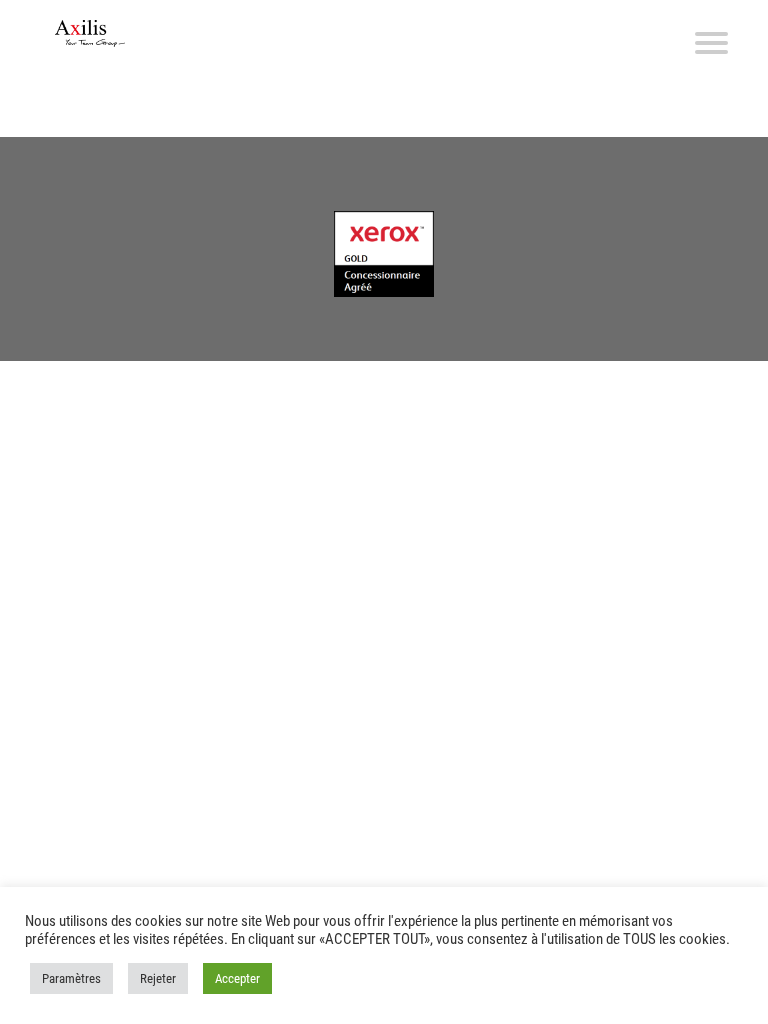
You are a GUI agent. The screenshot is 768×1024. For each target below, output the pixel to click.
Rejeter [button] (158, 978)
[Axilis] (90, 33)
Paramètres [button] (71, 978)
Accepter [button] (237, 978)
